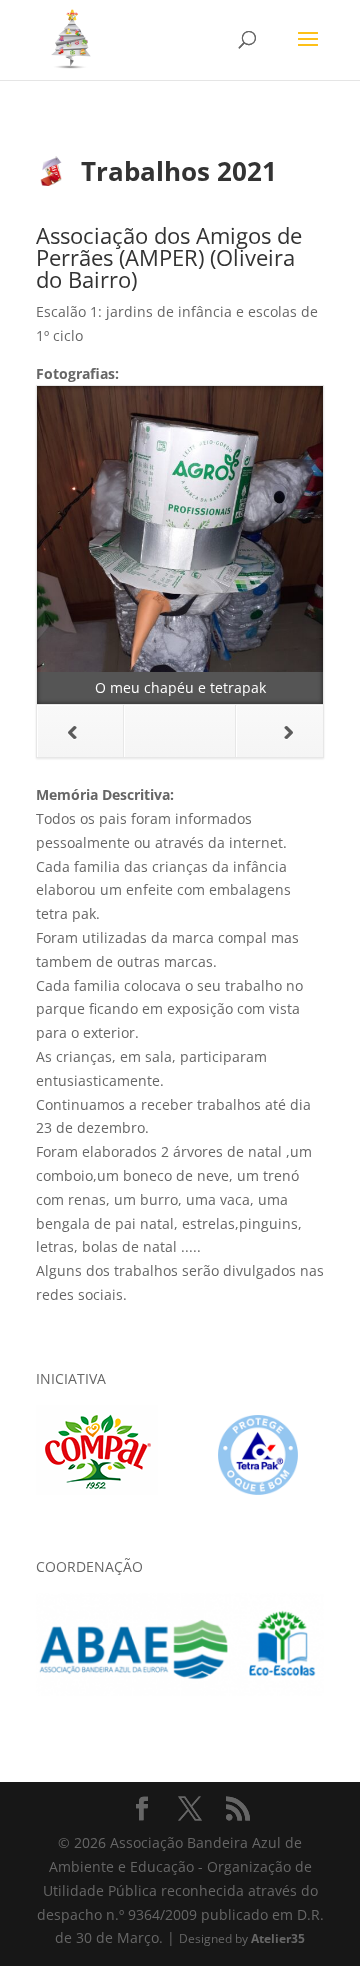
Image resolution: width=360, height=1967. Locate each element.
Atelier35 (278, 1938)
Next (279, 731)
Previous (80, 731)
